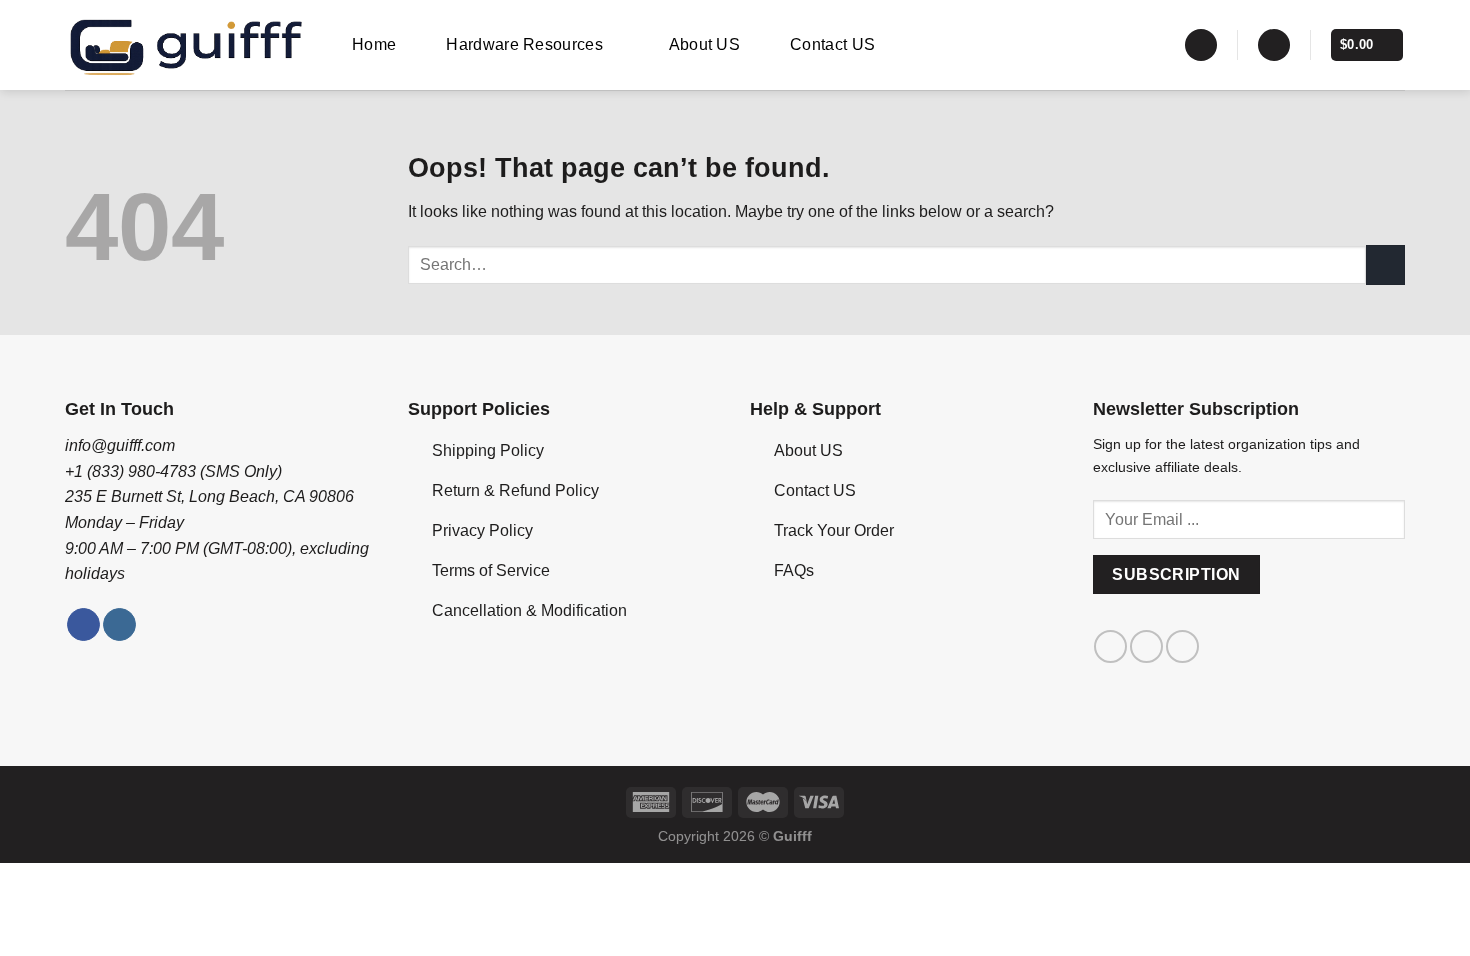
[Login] (1274, 45)
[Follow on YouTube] (1182, 646)
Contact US (832, 44)
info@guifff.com (120, 445)
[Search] (1201, 45)
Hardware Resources (524, 44)
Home (374, 44)
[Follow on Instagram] (119, 625)
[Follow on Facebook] (83, 625)
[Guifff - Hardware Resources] (186, 45)
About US (705, 44)
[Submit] (1385, 264)
